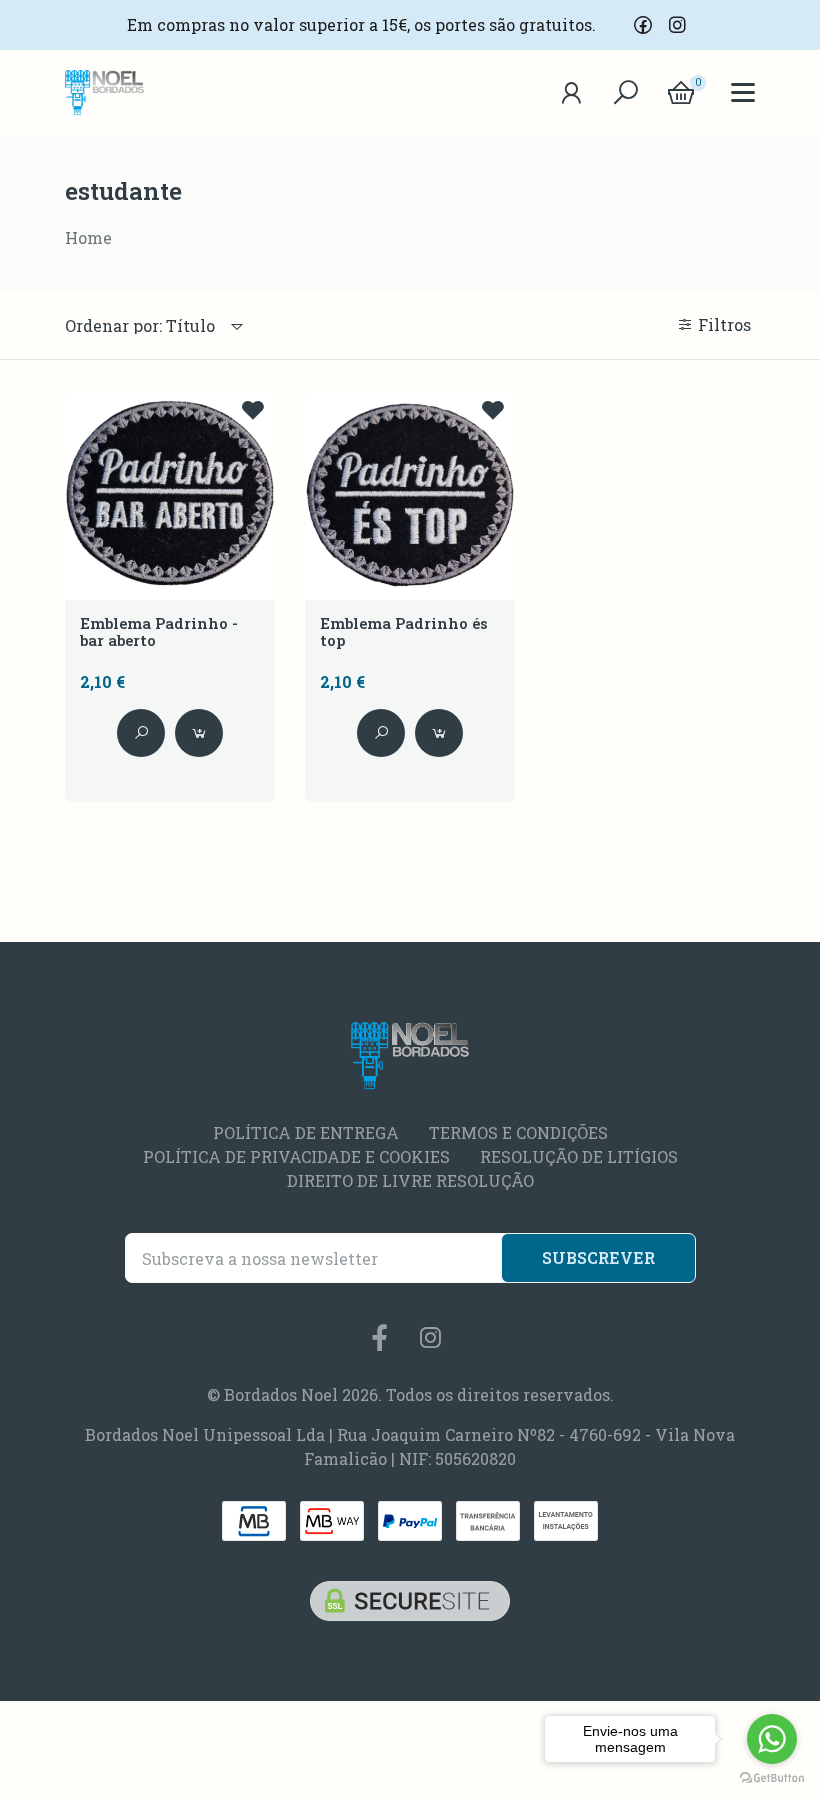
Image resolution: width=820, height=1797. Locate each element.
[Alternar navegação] (626, 93)
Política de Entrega (306, 1132)
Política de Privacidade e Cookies (296, 1156)
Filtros (726, 325)
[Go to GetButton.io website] (772, 1777)
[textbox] (140, 326)
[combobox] (155, 326)
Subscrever (598, 1257)
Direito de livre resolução (410, 1180)
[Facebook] (643, 25)
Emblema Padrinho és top (404, 632)
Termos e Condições (518, 1132)
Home (88, 237)
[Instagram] (677, 25)
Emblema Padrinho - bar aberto (159, 632)
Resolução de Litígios (579, 1156)
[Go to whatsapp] (772, 1739)
